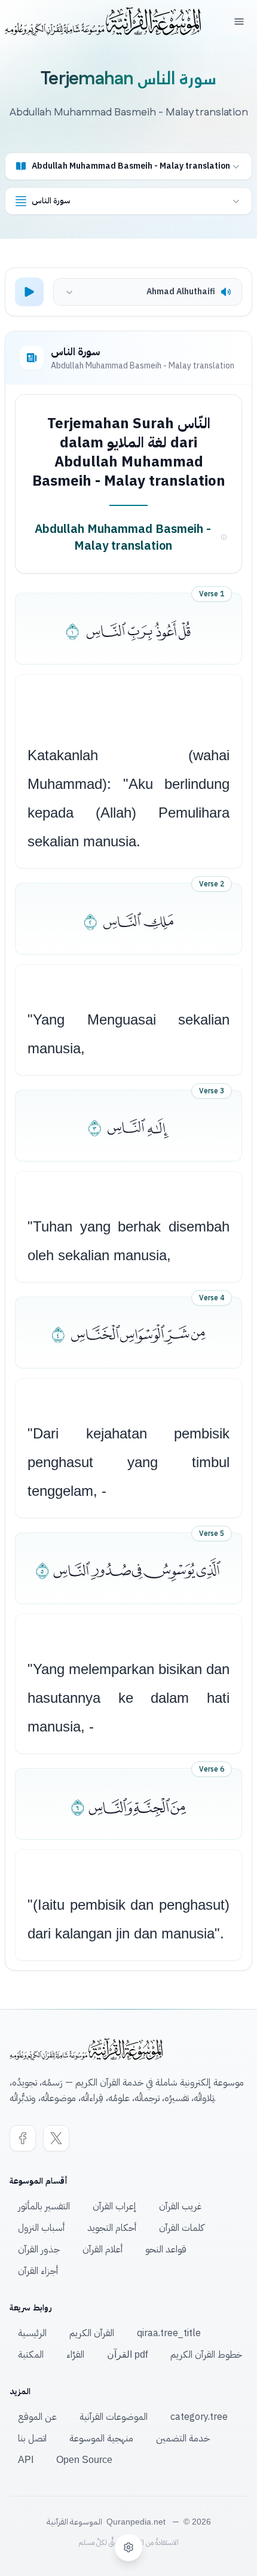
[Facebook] (23, 2138)
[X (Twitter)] (56, 2138)
